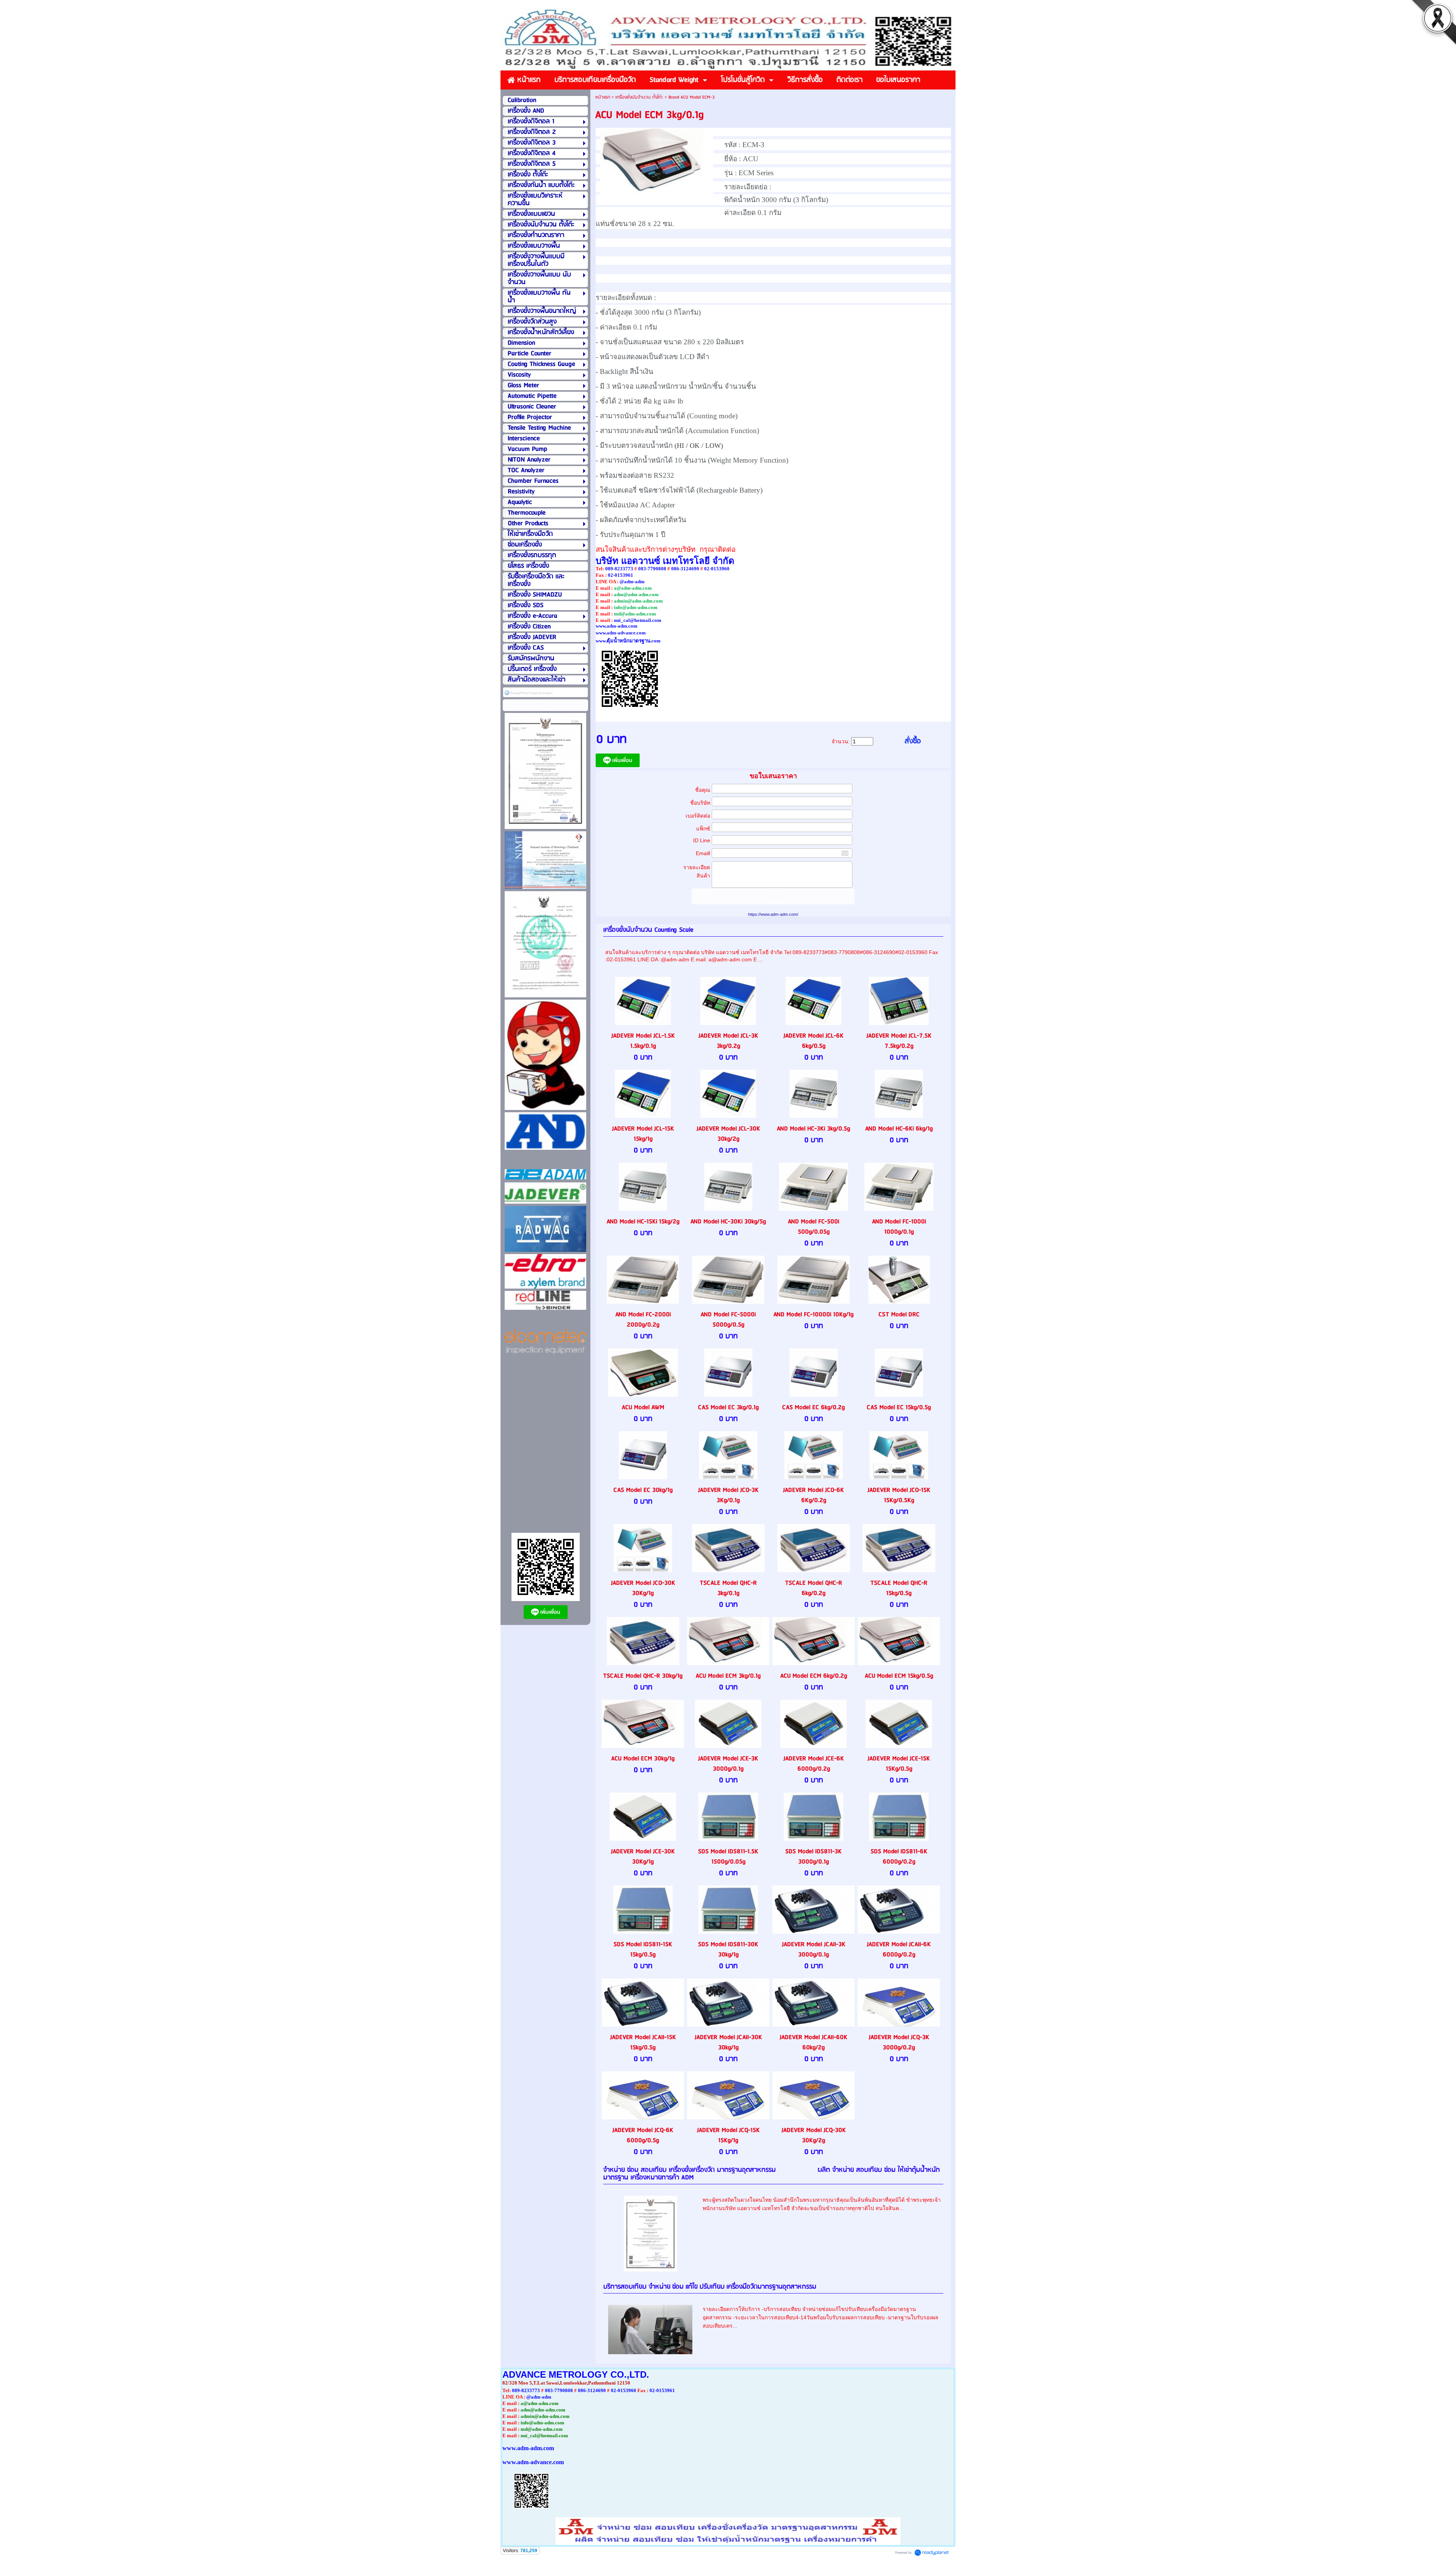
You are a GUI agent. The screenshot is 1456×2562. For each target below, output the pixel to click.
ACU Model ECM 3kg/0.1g (728, 1676)
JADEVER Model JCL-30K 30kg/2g (728, 1134)
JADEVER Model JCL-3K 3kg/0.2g (728, 1041)
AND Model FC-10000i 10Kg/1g (814, 1315)
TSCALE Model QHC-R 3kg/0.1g (728, 1588)
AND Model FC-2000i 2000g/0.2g (643, 1320)
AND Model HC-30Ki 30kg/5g (728, 1222)
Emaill (703, 853)
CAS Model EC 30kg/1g (643, 1490)
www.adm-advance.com (621, 633)
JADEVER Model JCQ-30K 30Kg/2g (814, 2135)
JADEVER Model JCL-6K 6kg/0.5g (814, 1041)
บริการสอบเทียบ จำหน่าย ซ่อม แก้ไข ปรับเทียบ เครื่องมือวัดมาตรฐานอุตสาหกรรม (710, 2287)
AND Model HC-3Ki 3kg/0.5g (814, 1129)
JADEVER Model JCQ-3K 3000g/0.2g (899, 2042)
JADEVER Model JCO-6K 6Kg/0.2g (814, 1495)
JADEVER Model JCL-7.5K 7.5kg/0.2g (899, 1041)
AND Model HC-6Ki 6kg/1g (899, 1129)
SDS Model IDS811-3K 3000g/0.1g (814, 1857)
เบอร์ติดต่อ (698, 816)
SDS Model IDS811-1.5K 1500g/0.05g (728, 1857)
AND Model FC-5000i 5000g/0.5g (728, 1320)
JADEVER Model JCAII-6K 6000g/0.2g (899, 1950)
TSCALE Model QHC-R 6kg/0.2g (814, 1588)
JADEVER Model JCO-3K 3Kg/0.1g (728, 1495)
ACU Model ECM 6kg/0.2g (814, 1676)
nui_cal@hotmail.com (638, 620)
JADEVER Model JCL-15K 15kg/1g (643, 1134)
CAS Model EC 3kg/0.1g (728, 1407)
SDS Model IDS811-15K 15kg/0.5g (643, 1950)
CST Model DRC (899, 1315)
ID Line (702, 840)
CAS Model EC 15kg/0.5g (899, 1407)
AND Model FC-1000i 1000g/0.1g (899, 1227)
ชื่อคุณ (703, 790)
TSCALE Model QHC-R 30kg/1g (643, 1676)
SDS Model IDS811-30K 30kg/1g (728, 1950)
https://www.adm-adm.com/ (773, 914)
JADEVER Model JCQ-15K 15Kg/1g (728, 2135)
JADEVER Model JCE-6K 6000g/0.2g (814, 1764)
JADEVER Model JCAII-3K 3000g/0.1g (814, 1950)
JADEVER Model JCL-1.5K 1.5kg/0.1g (643, 1041)
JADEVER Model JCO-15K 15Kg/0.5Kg (899, 1495)
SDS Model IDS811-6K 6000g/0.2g (899, 1857)
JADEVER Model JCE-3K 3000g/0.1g (728, 1764)
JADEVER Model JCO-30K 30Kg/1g (643, 1588)
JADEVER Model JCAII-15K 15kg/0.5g (643, 2042)
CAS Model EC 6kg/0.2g (814, 1407)
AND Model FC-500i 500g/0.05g (814, 1227)
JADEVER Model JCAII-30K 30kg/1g (728, 2042)
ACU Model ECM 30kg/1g (643, 1759)
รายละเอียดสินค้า (697, 871)
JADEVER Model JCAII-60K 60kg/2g (814, 2042)
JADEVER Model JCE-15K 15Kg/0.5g (899, 1764)
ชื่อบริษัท (700, 803)
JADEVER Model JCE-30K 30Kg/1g (643, 1857)
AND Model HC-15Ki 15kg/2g (643, 1222)
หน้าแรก (603, 97)
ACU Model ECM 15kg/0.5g (899, 1676)
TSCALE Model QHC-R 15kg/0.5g (899, 1588)
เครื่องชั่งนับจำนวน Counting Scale (648, 930)
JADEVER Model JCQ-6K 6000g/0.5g (643, 2135)
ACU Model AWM (643, 1407)
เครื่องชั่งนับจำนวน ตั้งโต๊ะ (639, 97)
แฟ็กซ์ (703, 829)
